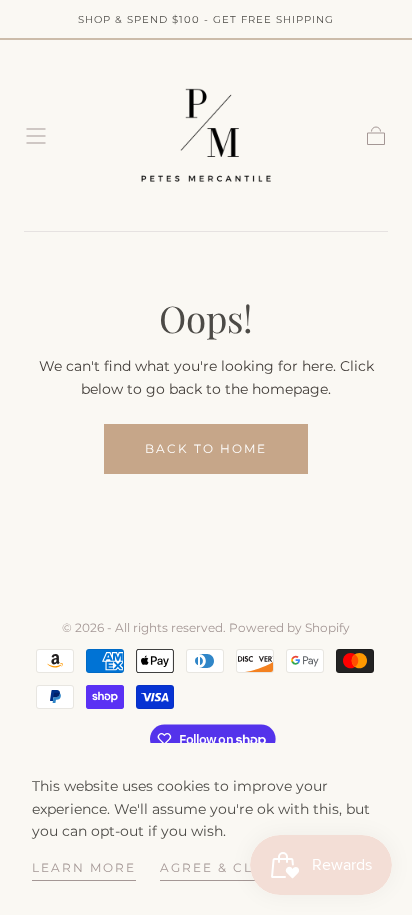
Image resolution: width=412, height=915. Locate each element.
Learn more (84, 867)
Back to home (206, 448)
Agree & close (222, 867)
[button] (36, 136)
